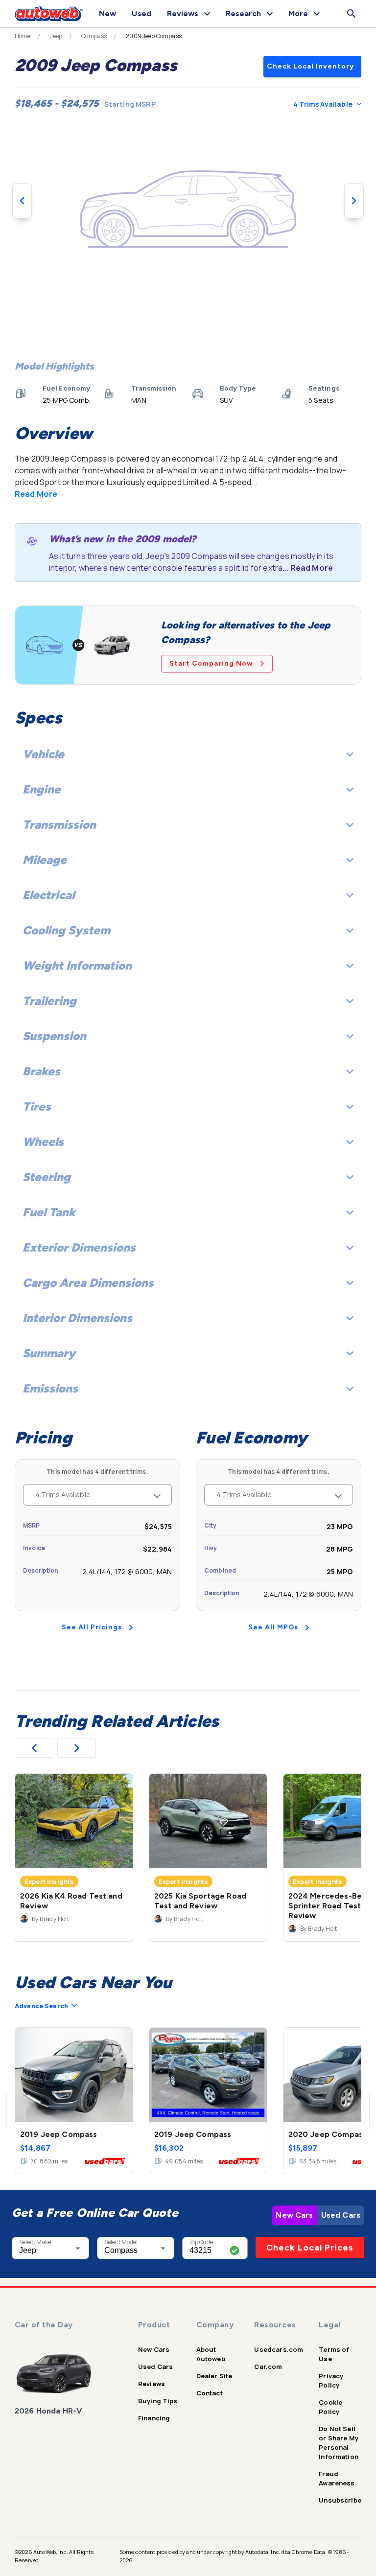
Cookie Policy (330, 2407)
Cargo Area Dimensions (88, 1283)
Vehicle (43, 754)
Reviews (152, 2384)
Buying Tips (158, 2401)
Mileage (45, 860)
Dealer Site (214, 2376)
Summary (49, 1353)
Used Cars (341, 2215)
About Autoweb (211, 2354)
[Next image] (354, 201)
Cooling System (66, 930)
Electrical (48, 895)
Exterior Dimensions (79, 1247)
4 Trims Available (323, 104)
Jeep (56, 36)
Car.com (268, 2367)
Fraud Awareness (337, 2478)
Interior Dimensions (77, 1318)
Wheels (43, 1142)
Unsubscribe (340, 2500)
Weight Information (77, 965)
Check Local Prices (310, 2248)
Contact (210, 2393)
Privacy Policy (331, 2380)
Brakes (41, 1071)
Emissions (50, 1388)
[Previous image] (22, 201)
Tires (37, 1106)
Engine (42, 789)
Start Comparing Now (211, 663)
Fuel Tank (49, 1212)
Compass (94, 36)
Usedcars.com (279, 2349)
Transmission (59, 824)
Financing (154, 2418)
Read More (36, 494)
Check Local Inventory (310, 66)
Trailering (49, 1001)
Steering (47, 1177)
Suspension (54, 1036)
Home (23, 36)
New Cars (294, 2215)
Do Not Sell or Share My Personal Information (339, 2443)
